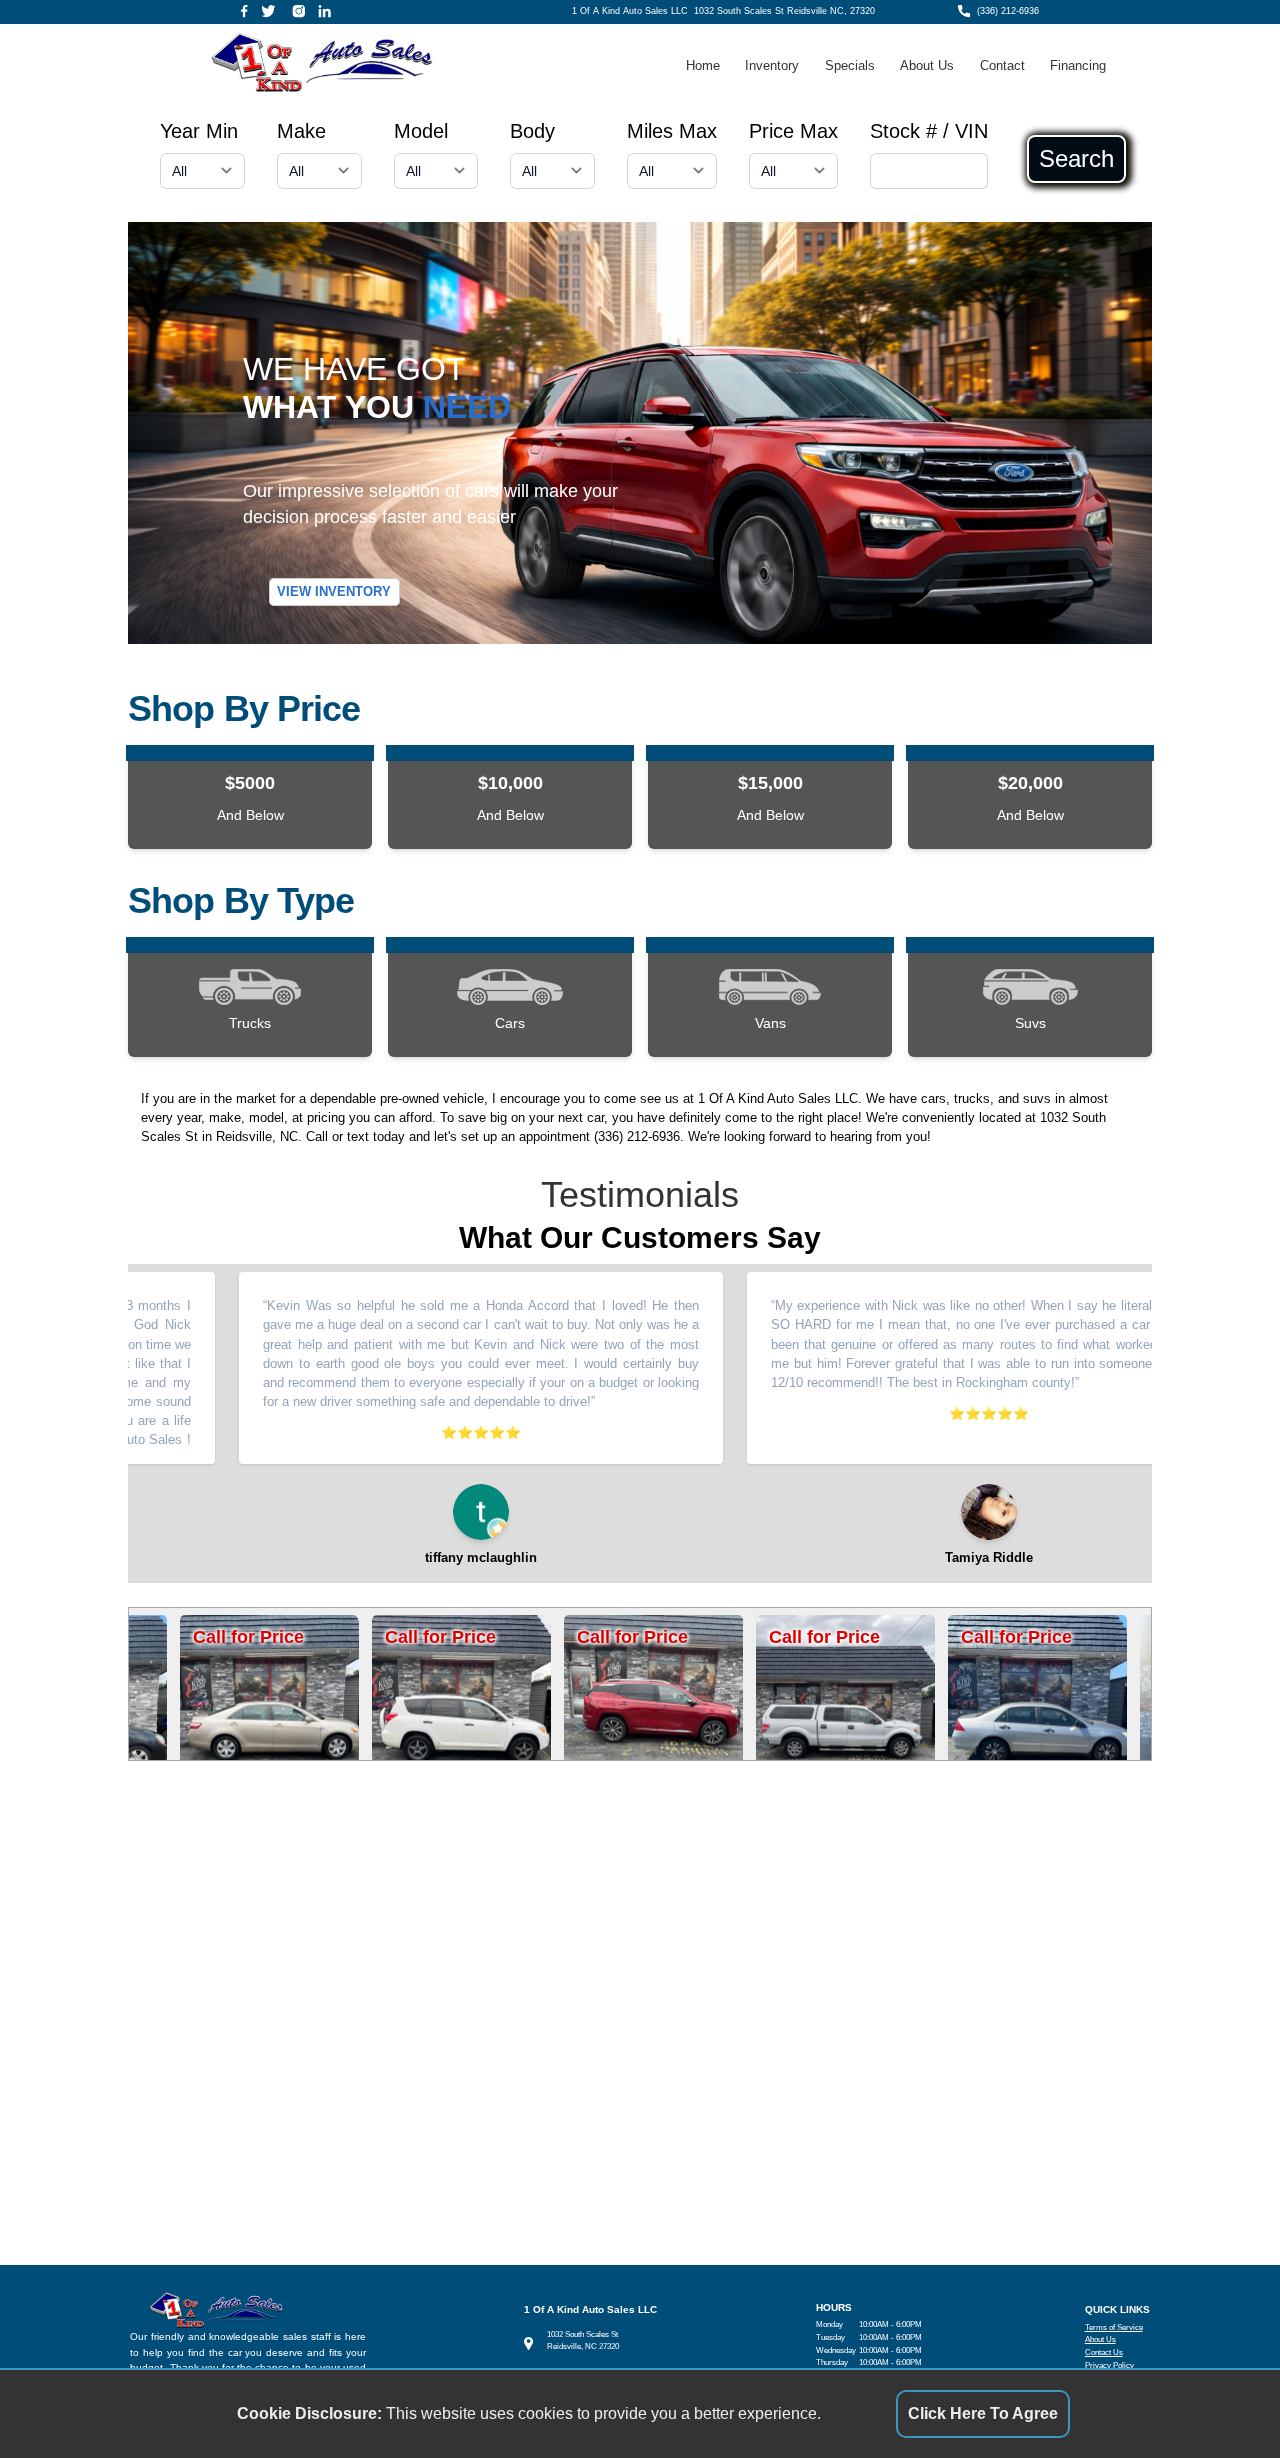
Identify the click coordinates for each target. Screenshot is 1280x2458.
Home (703, 65)
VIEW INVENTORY (334, 592)
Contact (1002, 65)
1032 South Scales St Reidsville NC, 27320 (784, 11)
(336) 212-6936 (1008, 11)
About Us (927, 65)
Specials (850, 65)
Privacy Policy (1109, 2365)
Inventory (772, 65)
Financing (1078, 65)
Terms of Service (1114, 2327)
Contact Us (1104, 2352)
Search (1076, 159)
